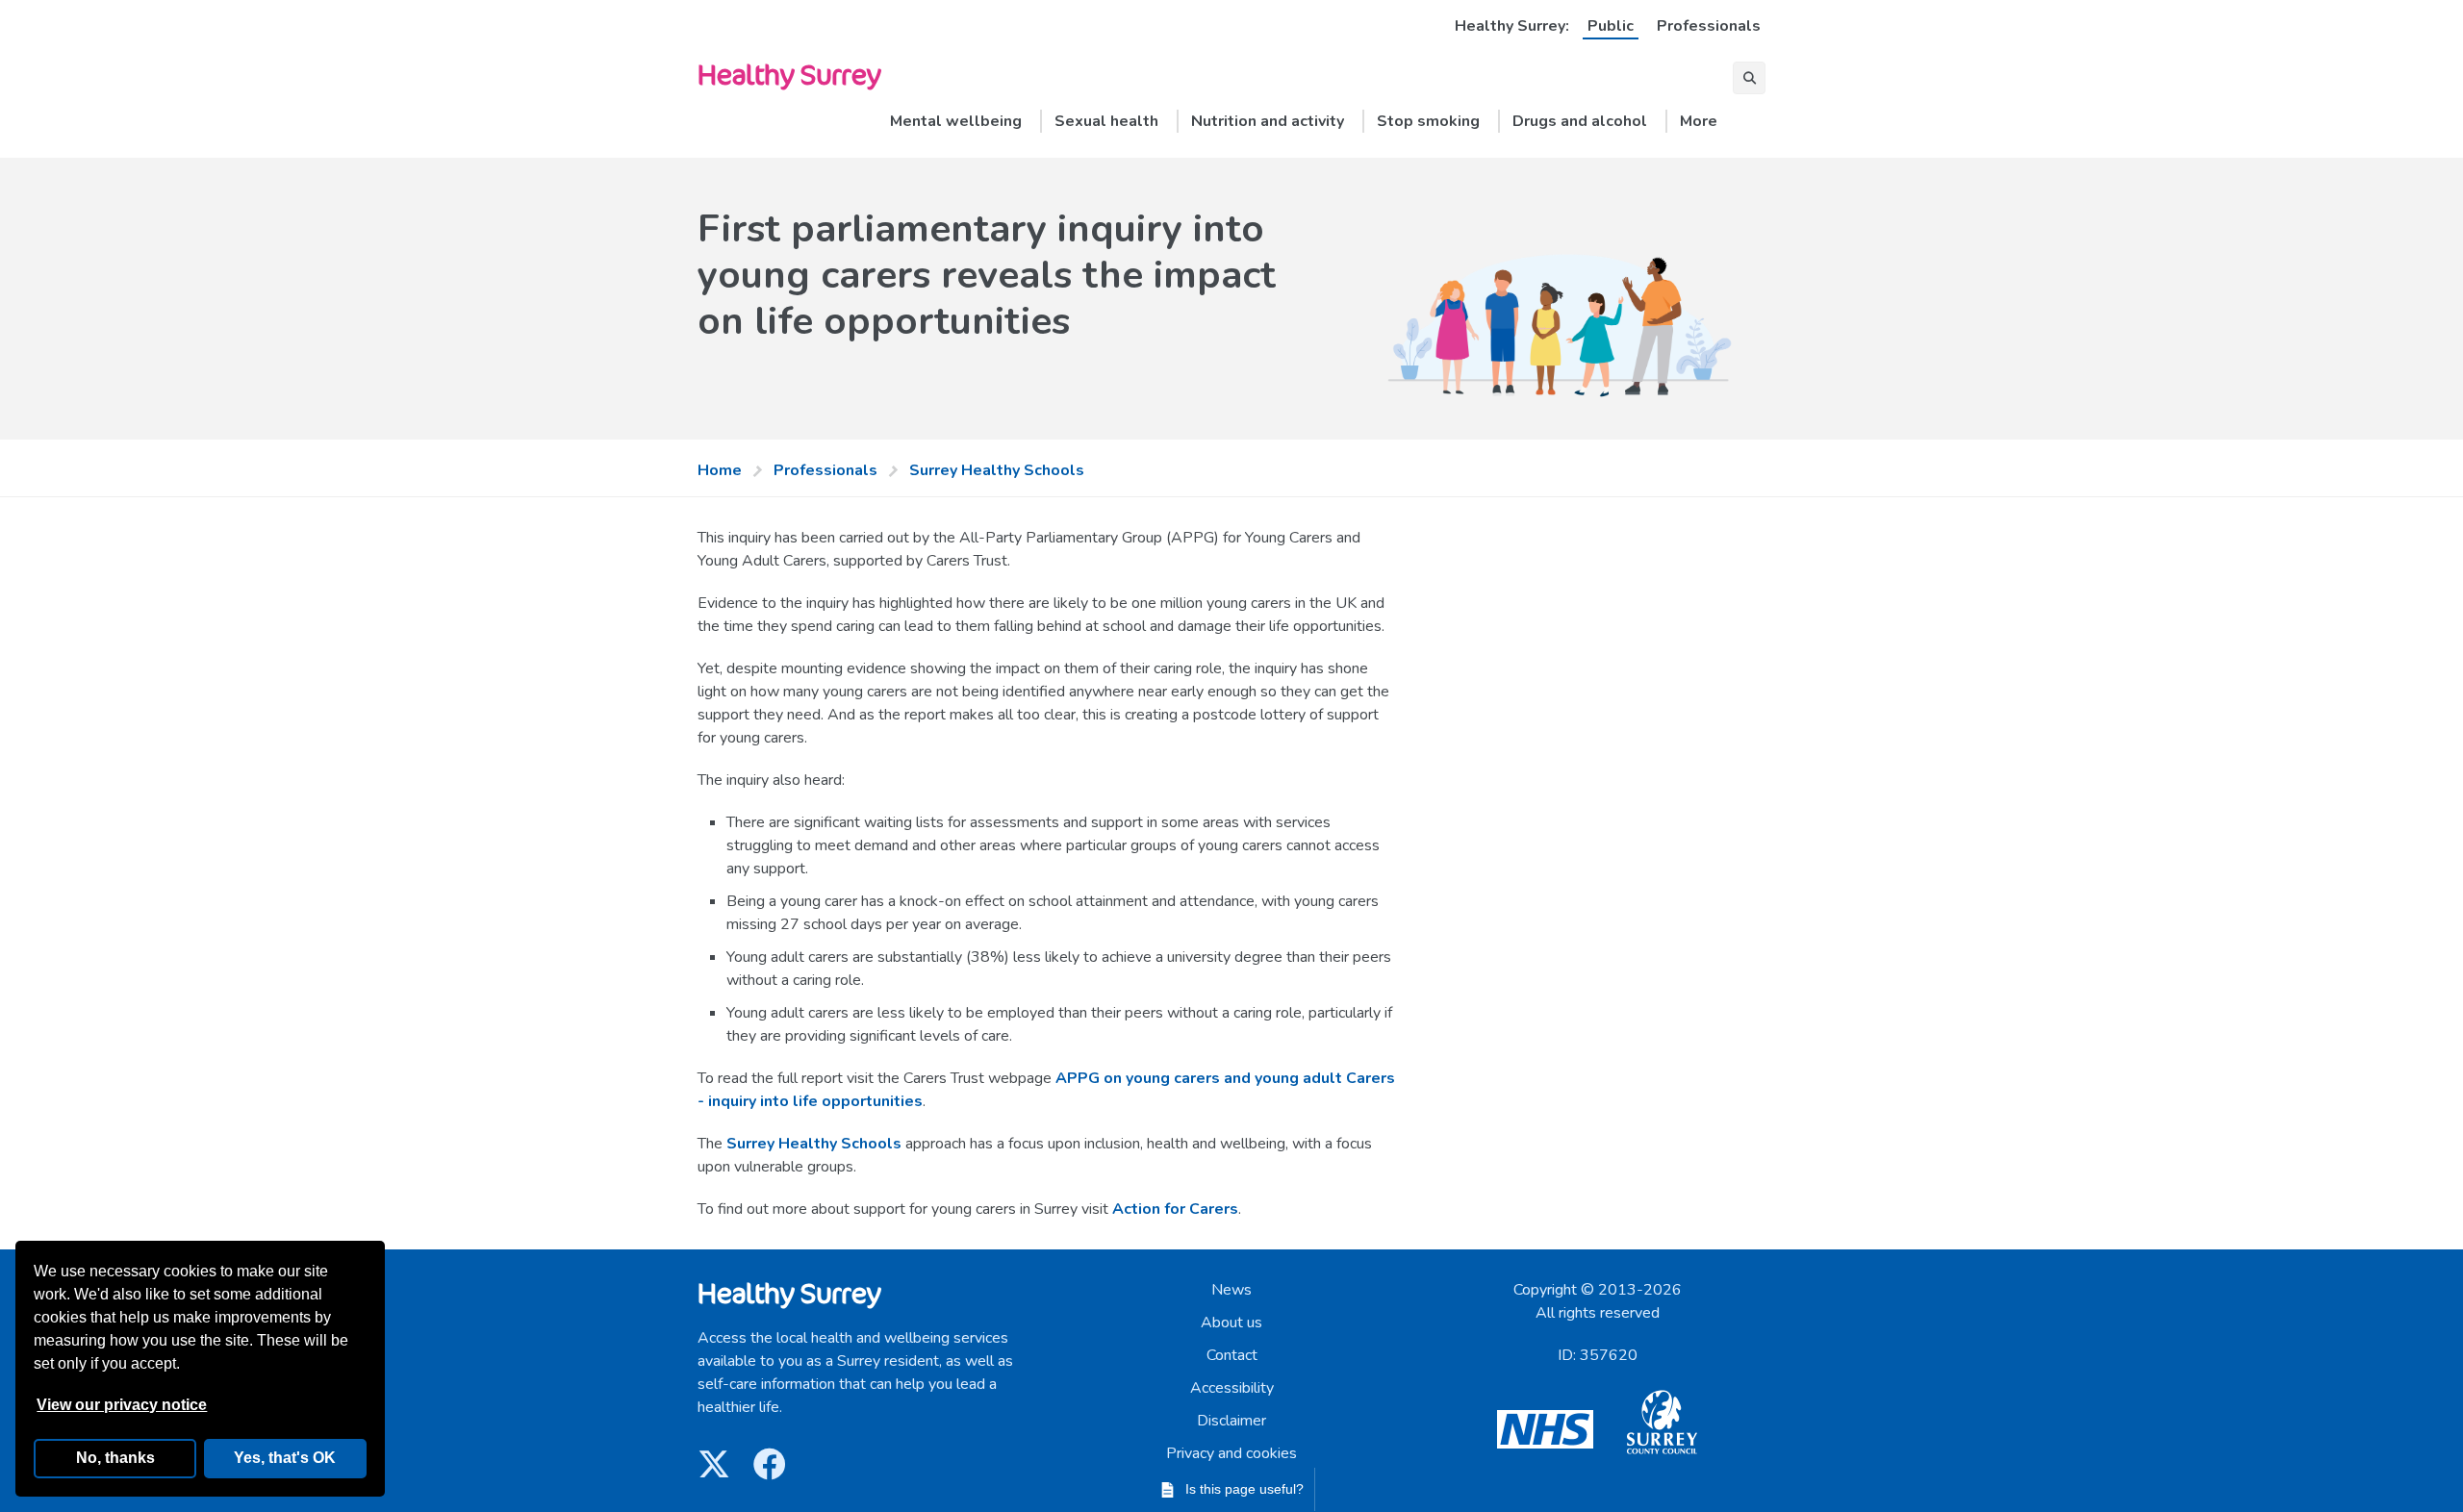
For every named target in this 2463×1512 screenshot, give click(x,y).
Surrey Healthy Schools (997, 470)
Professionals (1709, 26)
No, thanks (115, 1458)
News (1231, 1290)
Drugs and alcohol (1580, 121)
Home (720, 470)
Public (1611, 26)
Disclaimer (1231, 1421)
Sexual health (1106, 121)
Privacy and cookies (1231, 1453)
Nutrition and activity (1268, 121)
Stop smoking (1428, 121)
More (1699, 121)
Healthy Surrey (789, 74)
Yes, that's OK (285, 1458)
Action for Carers (1175, 1209)
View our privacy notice (122, 1405)
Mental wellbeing (956, 121)
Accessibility (1232, 1388)
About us (1231, 1323)
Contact (1232, 1355)
